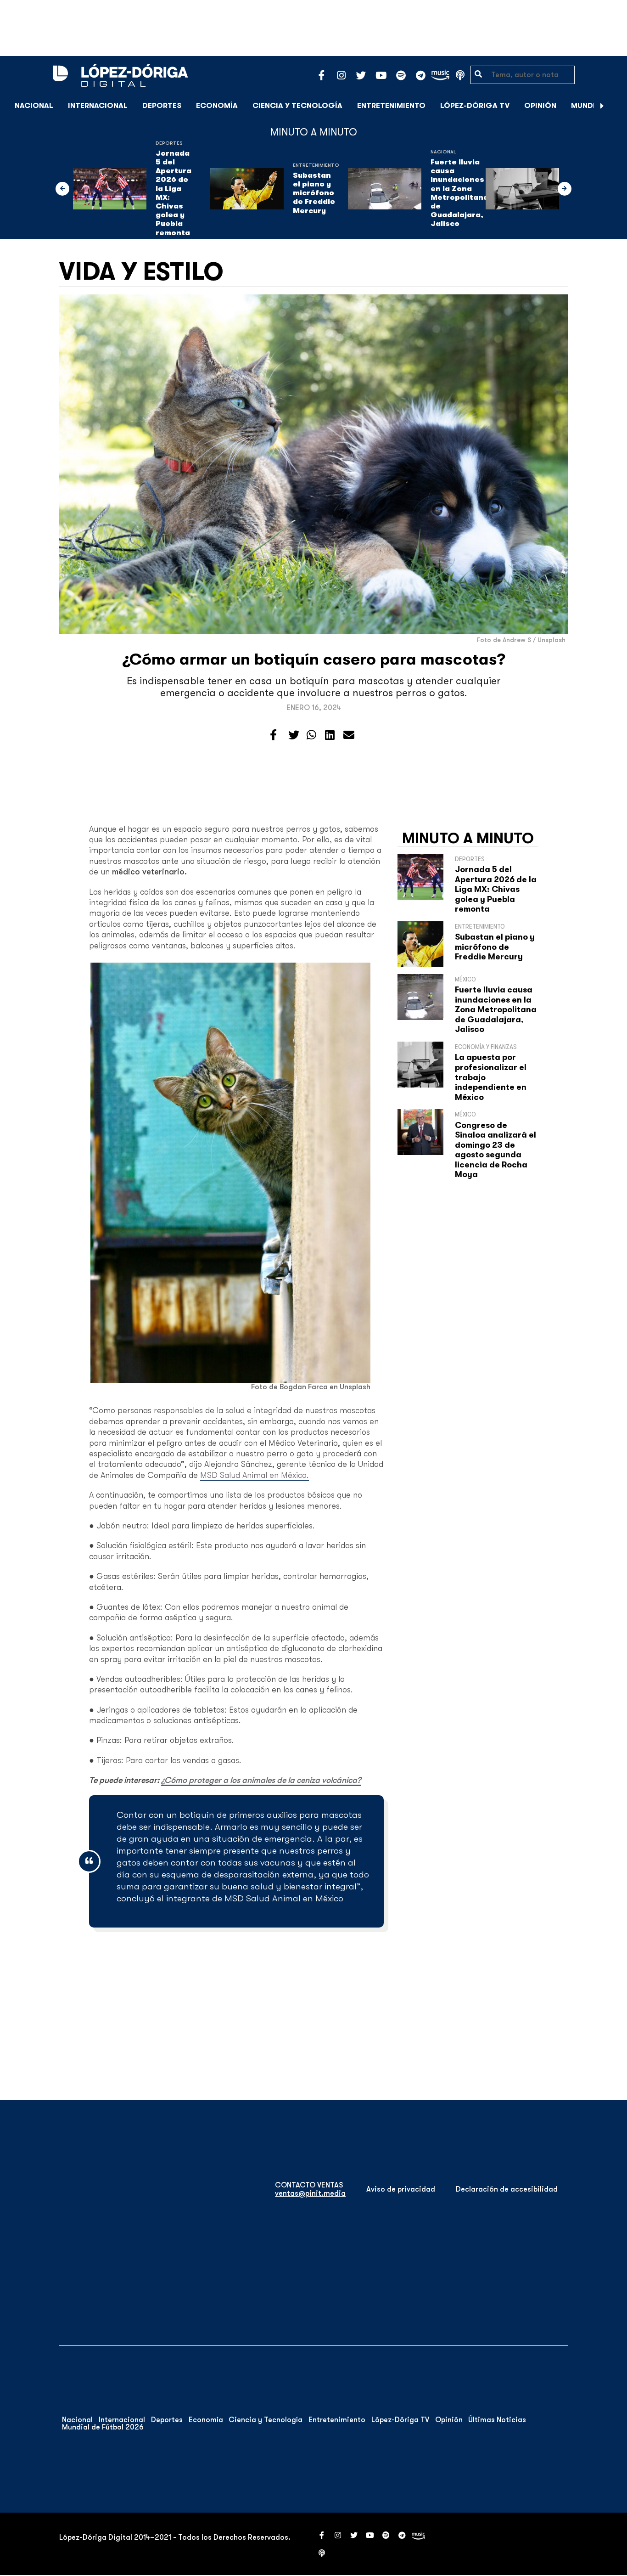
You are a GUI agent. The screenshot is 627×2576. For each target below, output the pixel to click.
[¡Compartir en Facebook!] (273, 735)
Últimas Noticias (497, 2420)
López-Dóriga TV (475, 106)
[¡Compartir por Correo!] (349, 735)
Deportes (162, 106)
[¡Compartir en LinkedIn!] (330, 735)
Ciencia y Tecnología (297, 106)
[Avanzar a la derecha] (602, 106)
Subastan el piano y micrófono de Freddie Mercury (314, 193)
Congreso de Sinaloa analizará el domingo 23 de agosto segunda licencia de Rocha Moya (495, 1150)
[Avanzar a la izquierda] (62, 189)
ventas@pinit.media (310, 2193)
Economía (217, 106)
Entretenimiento (391, 106)
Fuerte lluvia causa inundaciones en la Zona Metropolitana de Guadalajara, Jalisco (459, 193)
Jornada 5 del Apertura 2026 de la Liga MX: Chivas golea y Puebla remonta (174, 193)
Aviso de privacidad (401, 2189)
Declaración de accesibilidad (507, 2189)
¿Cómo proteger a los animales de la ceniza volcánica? (261, 1780)
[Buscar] (615, 105)
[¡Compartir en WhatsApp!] (311, 735)
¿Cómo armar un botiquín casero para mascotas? (314, 659)
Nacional (34, 106)
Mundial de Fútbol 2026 (103, 2427)
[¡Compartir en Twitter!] (294, 735)
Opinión (540, 106)
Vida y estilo (141, 271)
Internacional (98, 106)
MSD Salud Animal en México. (255, 1475)
